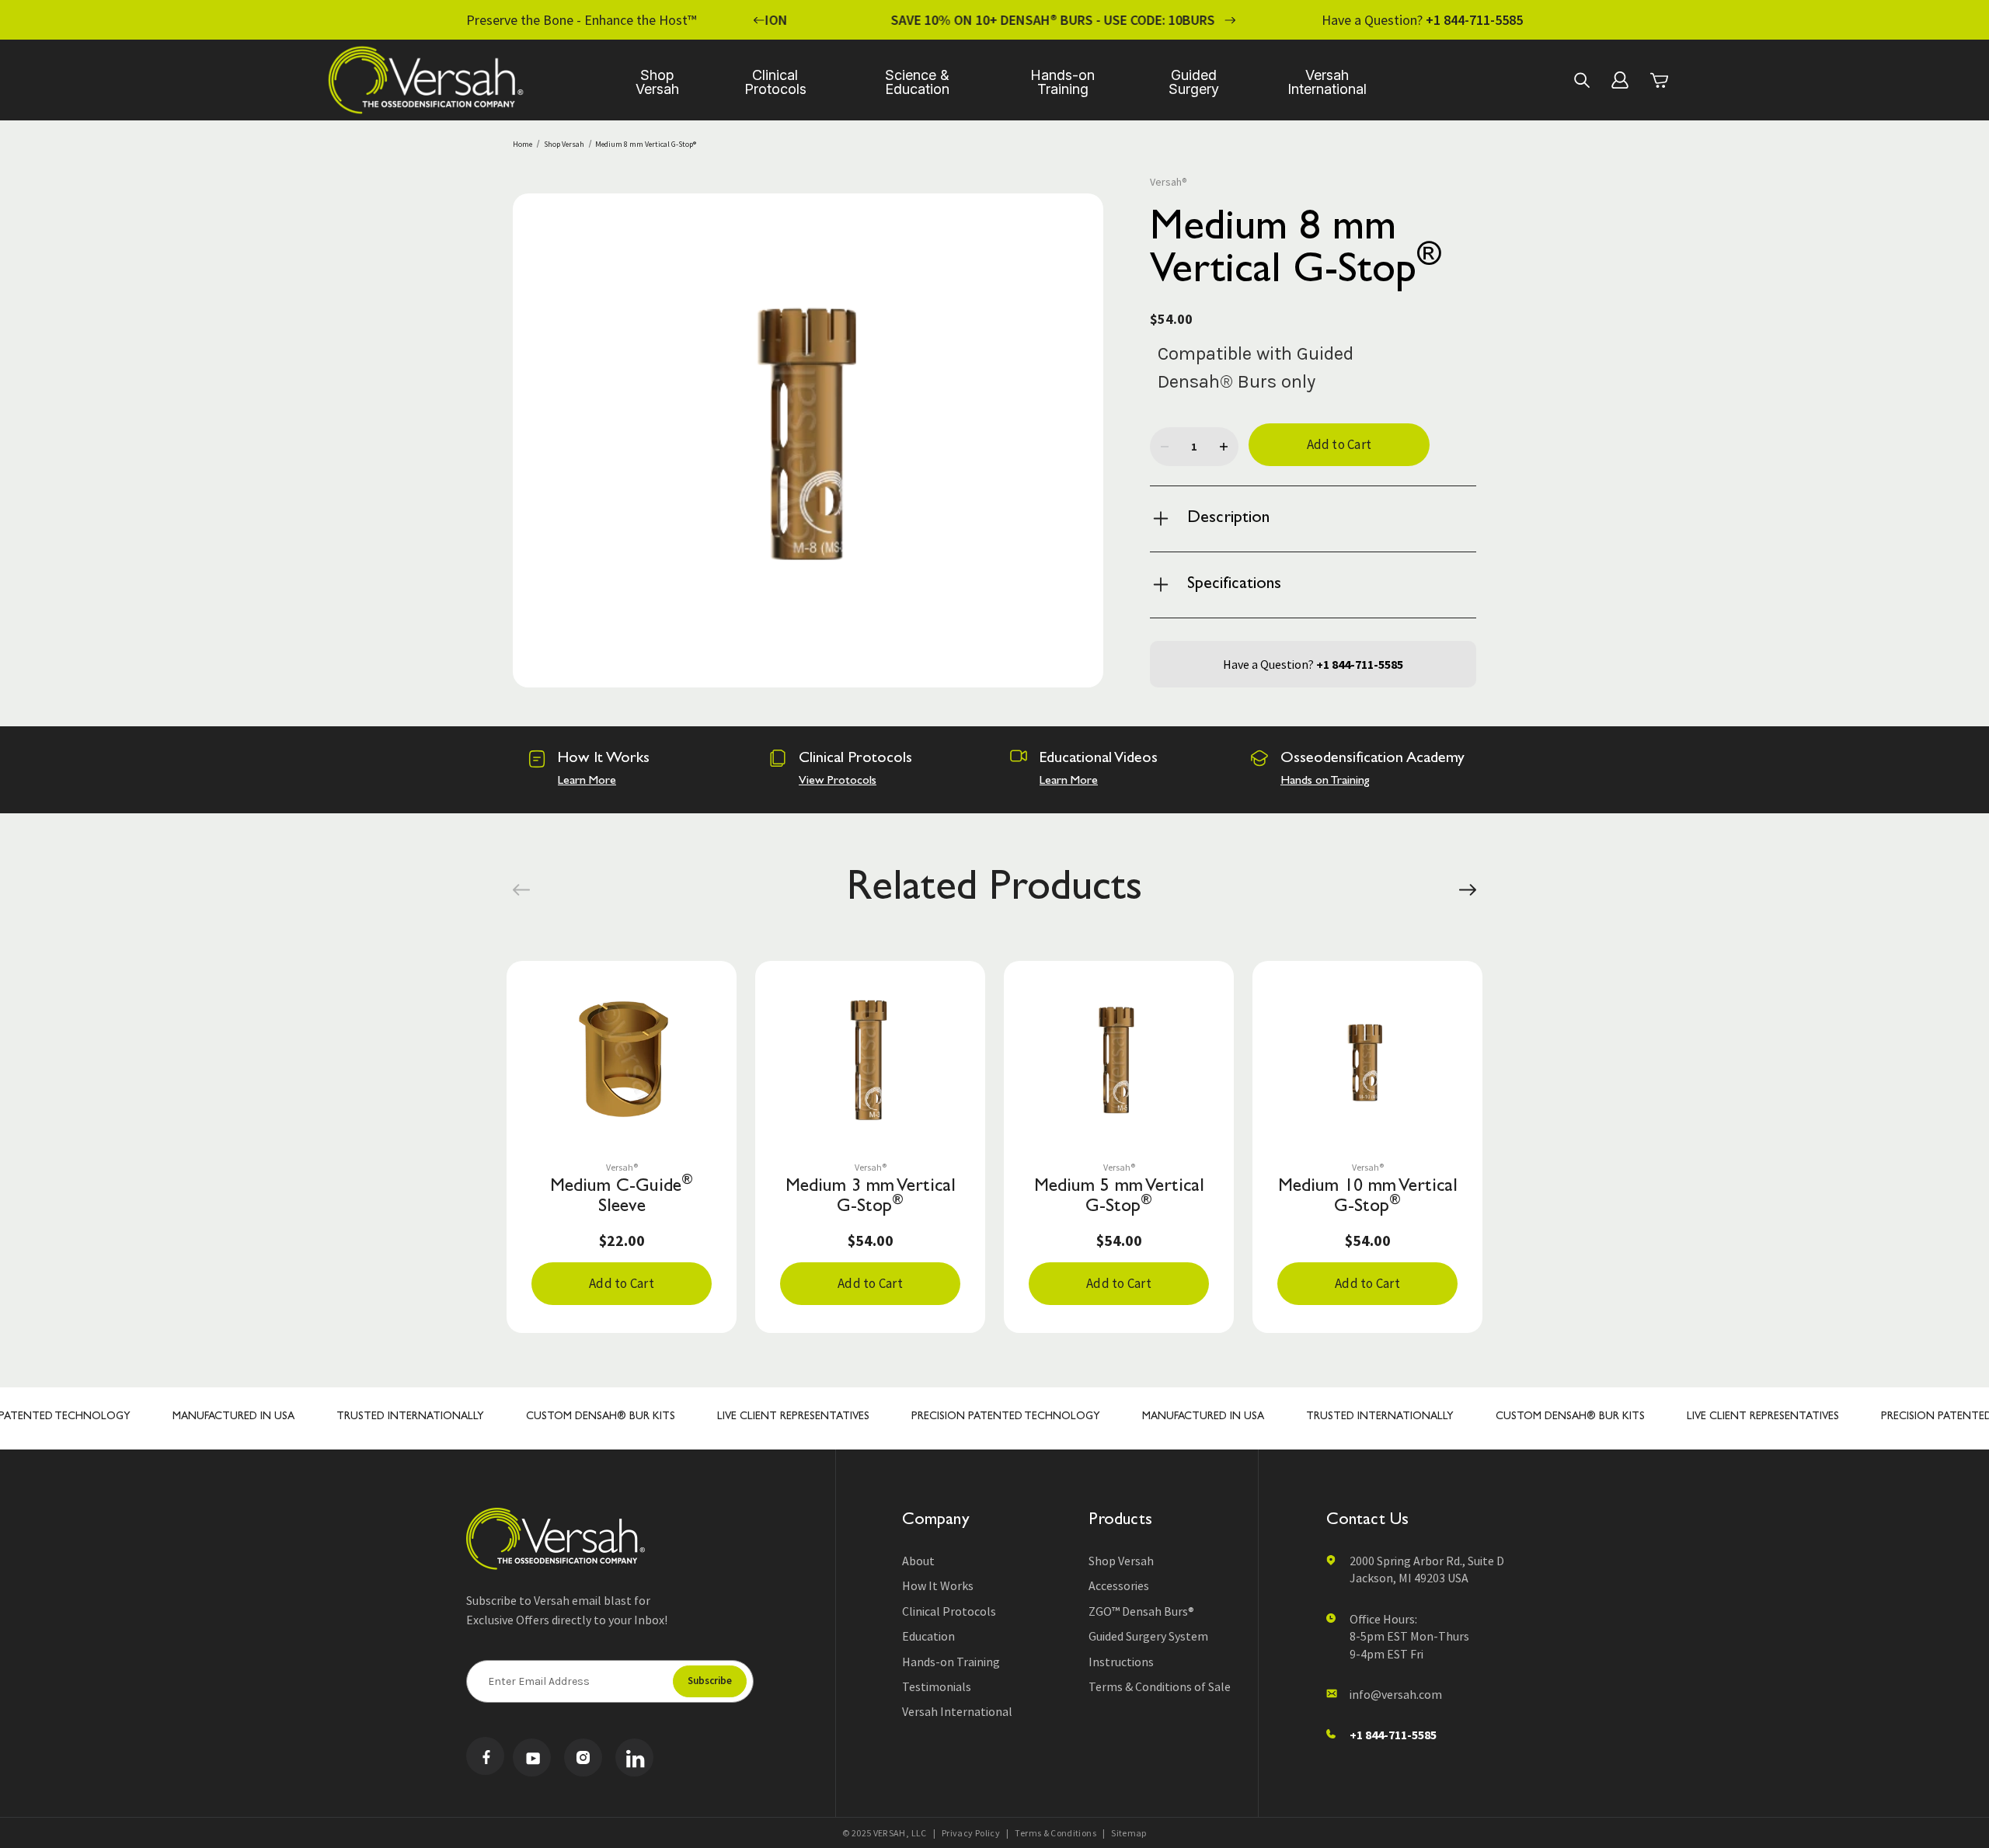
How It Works (938, 1585)
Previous (759, 20)
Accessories (1119, 1585)
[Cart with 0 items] (1659, 80)
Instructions (1121, 1662)
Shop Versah (657, 82)
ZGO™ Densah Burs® (1141, 1611)
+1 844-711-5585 (1474, 20)
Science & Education (917, 82)
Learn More (587, 781)
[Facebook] (485, 1756)
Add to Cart (622, 1283)
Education (928, 1636)
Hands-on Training (1062, 82)
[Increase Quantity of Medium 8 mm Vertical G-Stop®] (1224, 447)
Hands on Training (1325, 781)
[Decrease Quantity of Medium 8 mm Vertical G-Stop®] (1165, 447)
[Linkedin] (634, 1758)
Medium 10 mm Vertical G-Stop (1368, 1198)
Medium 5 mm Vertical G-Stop (1119, 1198)
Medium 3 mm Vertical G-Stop (871, 1198)
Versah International (1327, 82)
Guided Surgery (1194, 82)
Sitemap (1129, 1833)
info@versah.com (1396, 1694)
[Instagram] (583, 1758)
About (918, 1561)
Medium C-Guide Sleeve (622, 1197)
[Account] (1620, 80)
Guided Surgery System (1148, 1636)
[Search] (1581, 80)
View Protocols (838, 781)
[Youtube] (532, 1758)
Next (1230, 20)
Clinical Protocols (775, 82)
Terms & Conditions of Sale (1160, 1686)
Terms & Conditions (1055, 1833)
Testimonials (937, 1686)
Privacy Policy (971, 1833)
